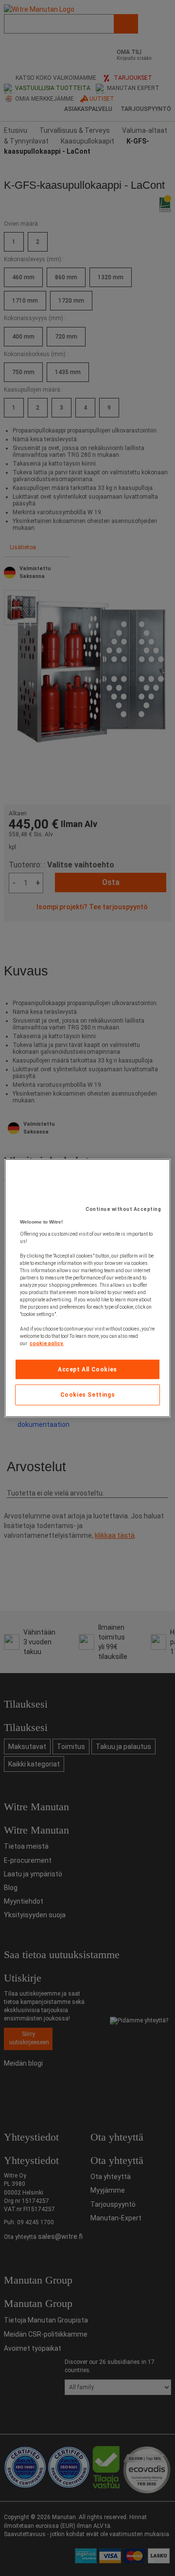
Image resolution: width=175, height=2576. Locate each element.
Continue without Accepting (123, 1209)
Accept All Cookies (87, 1369)
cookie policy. (47, 1343)
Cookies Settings (88, 1395)
